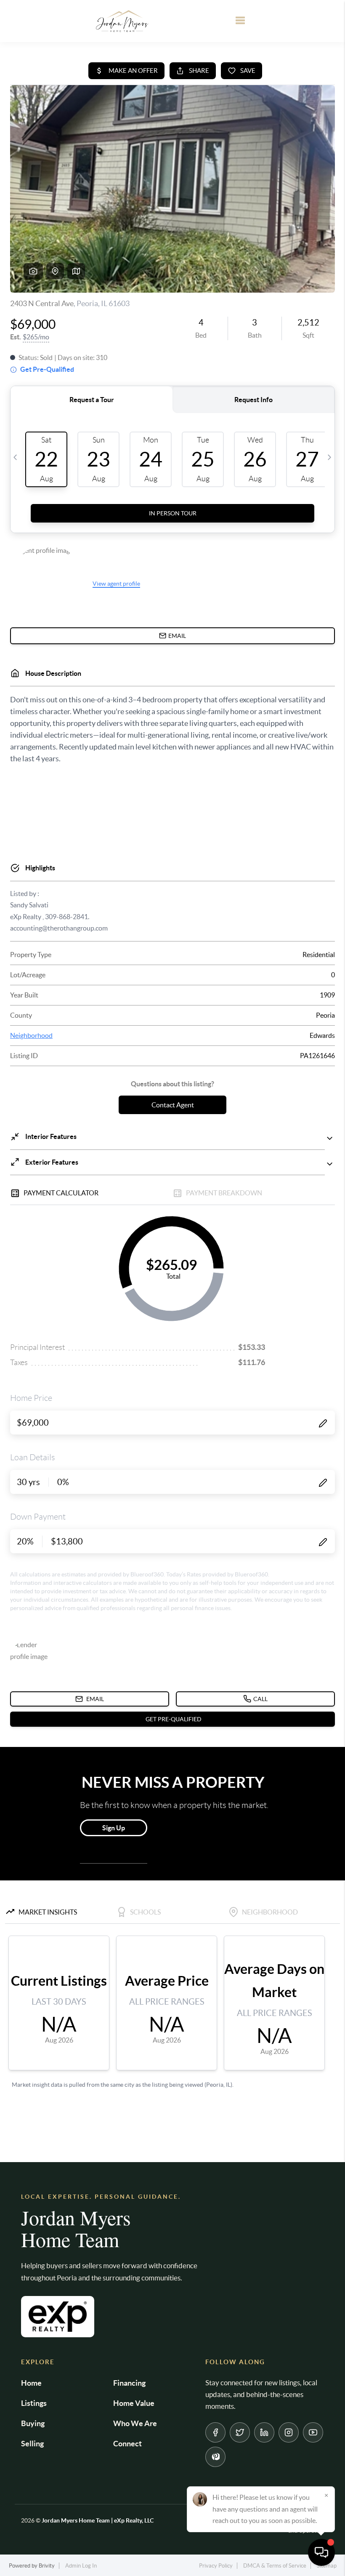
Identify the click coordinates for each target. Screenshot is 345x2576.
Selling (32, 2444)
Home (31, 2383)
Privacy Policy (216, 2566)
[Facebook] (215, 2432)
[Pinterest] (215, 2457)
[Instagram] (289, 2432)
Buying (33, 2423)
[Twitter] (240, 2432)
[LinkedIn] (264, 2432)
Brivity (47, 2566)
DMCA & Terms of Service (275, 2566)
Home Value (134, 2403)
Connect (127, 2444)
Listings (34, 2403)
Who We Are (135, 2423)
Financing (129, 2383)
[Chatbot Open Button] (321, 2552)
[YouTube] (313, 2432)
